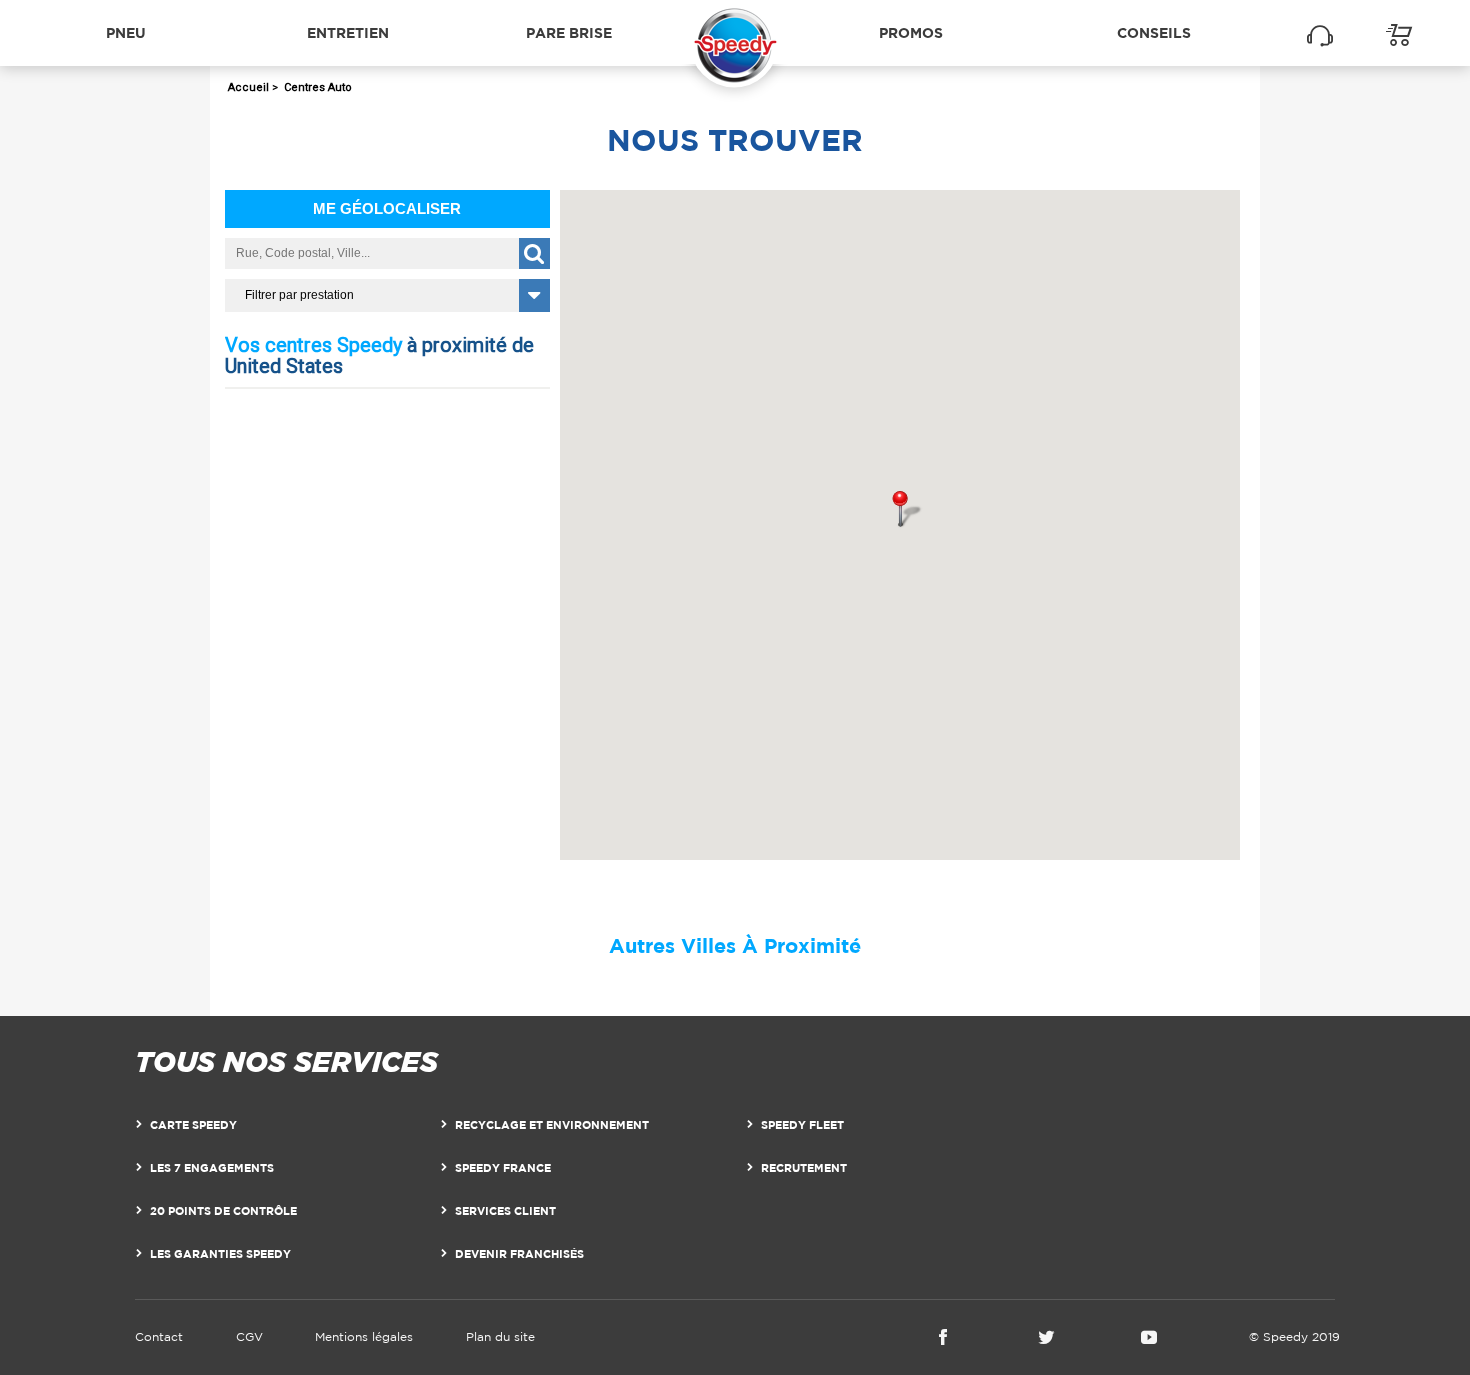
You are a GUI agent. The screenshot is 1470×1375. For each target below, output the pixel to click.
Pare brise (569, 32)
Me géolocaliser (387, 208)
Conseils (1154, 32)
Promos (911, 32)
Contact (159, 1336)
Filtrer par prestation (299, 295)
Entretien (348, 32)
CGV (249, 1336)
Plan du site (500, 1336)
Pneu (126, 32)
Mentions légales (364, 1336)
